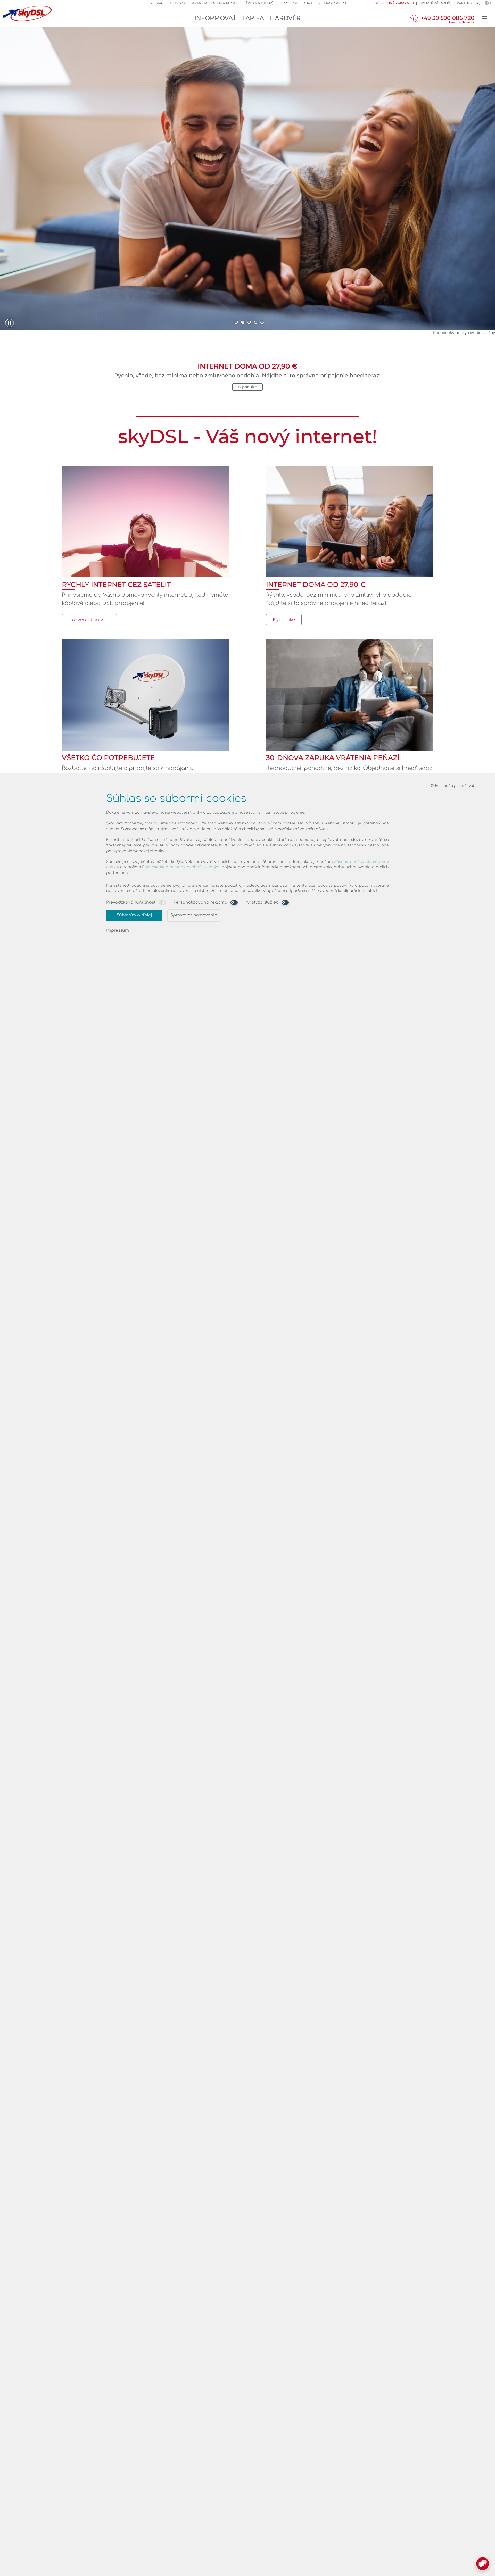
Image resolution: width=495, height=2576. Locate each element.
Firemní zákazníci (436, 3)
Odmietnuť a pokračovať (452, 786)
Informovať (215, 18)
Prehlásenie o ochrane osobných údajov (181, 867)
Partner (465, 3)
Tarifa (253, 18)
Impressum (118, 930)
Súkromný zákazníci (394, 3)
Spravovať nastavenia (194, 915)
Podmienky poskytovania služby (464, 333)
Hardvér (285, 18)
